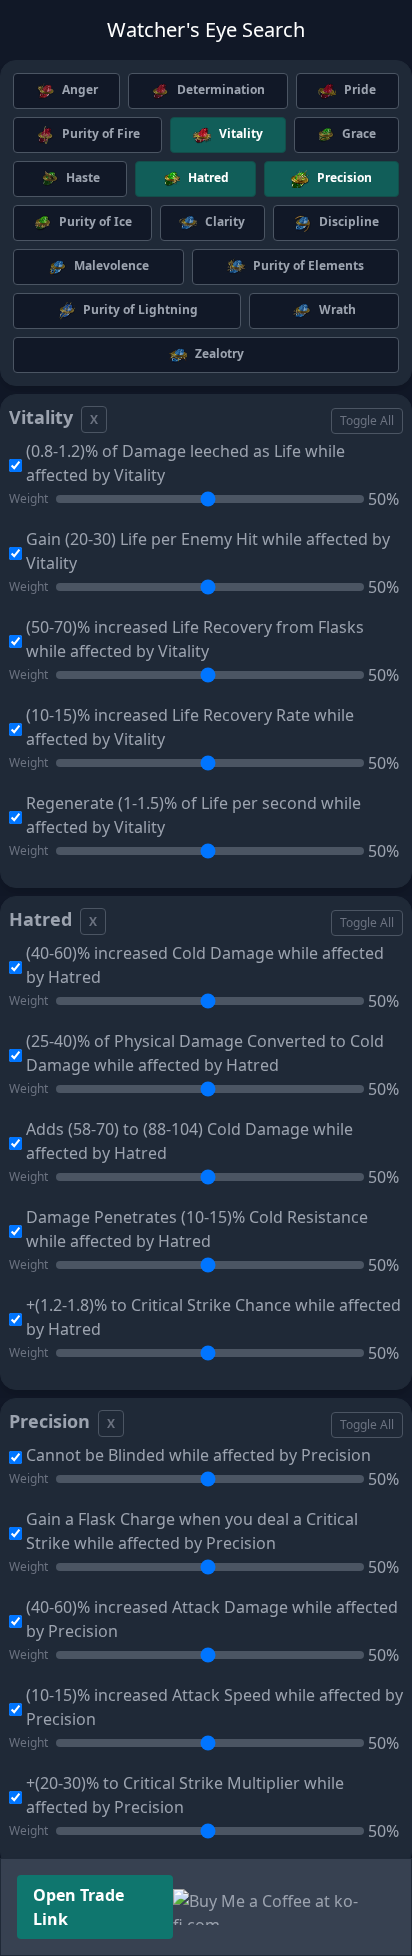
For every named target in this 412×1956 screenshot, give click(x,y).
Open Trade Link (78, 1907)
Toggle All (367, 420)
